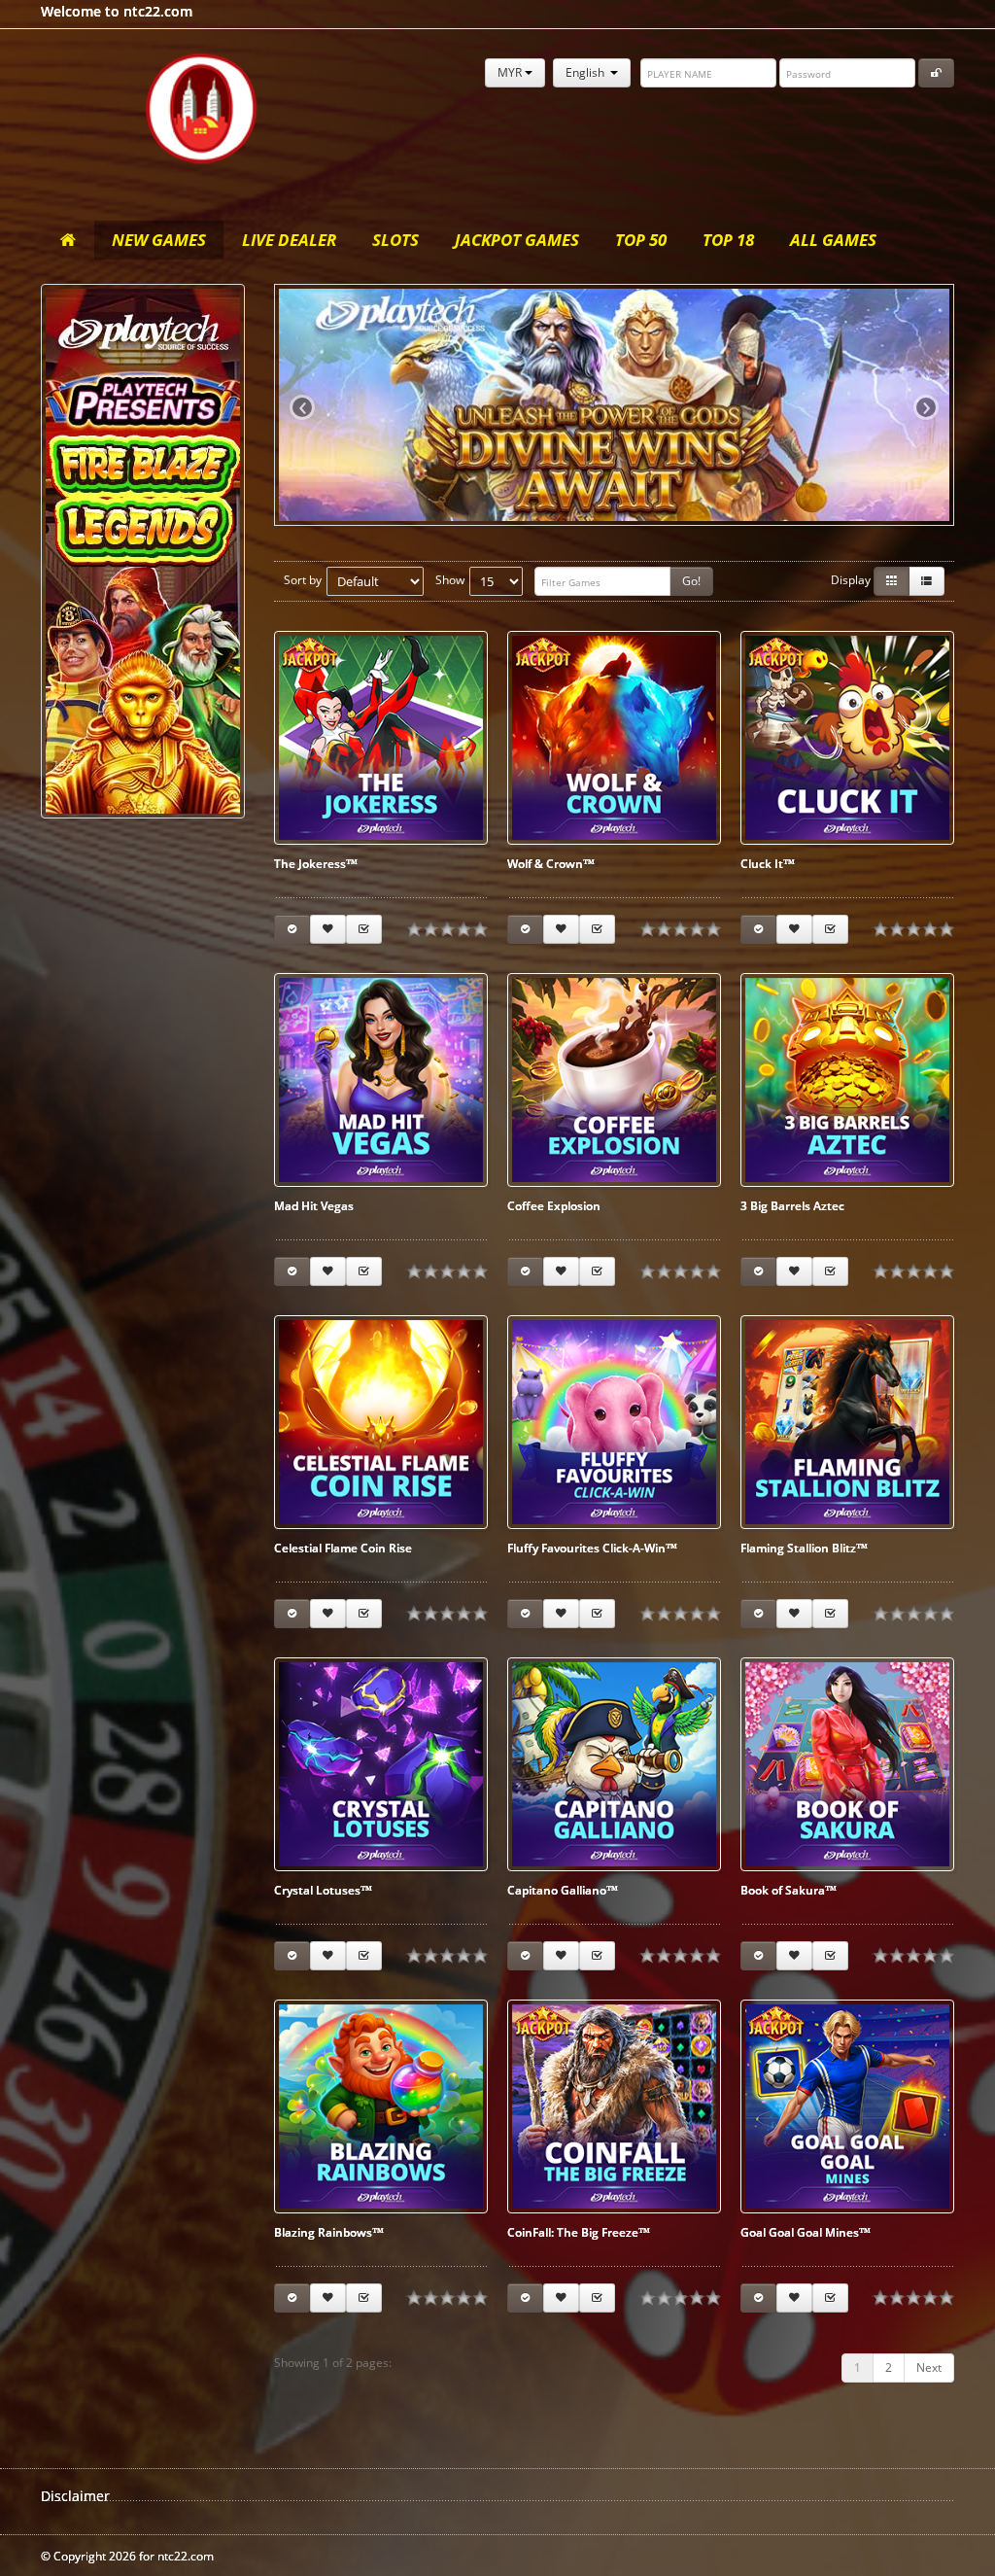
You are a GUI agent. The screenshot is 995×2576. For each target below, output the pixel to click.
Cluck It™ (768, 864)
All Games (833, 240)
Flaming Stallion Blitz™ (804, 1548)
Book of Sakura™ (789, 1890)
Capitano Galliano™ (563, 1890)
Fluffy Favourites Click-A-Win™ (592, 1548)
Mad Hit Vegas (314, 1206)
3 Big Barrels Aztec (792, 1206)
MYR (511, 72)
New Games (159, 240)
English (588, 72)
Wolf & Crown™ (551, 864)
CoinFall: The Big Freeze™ (579, 2232)
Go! (691, 581)
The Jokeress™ (316, 864)
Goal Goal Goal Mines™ (806, 2232)
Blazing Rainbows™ (329, 2232)
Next (929, 2367)
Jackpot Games (517, 240)
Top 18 (728, 240)
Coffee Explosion (554, 1206)
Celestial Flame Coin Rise (343, 1548)
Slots (395, 240)
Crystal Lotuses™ (323, 1890)
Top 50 (641, 240)
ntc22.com (201, 108)
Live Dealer (289, 240)
